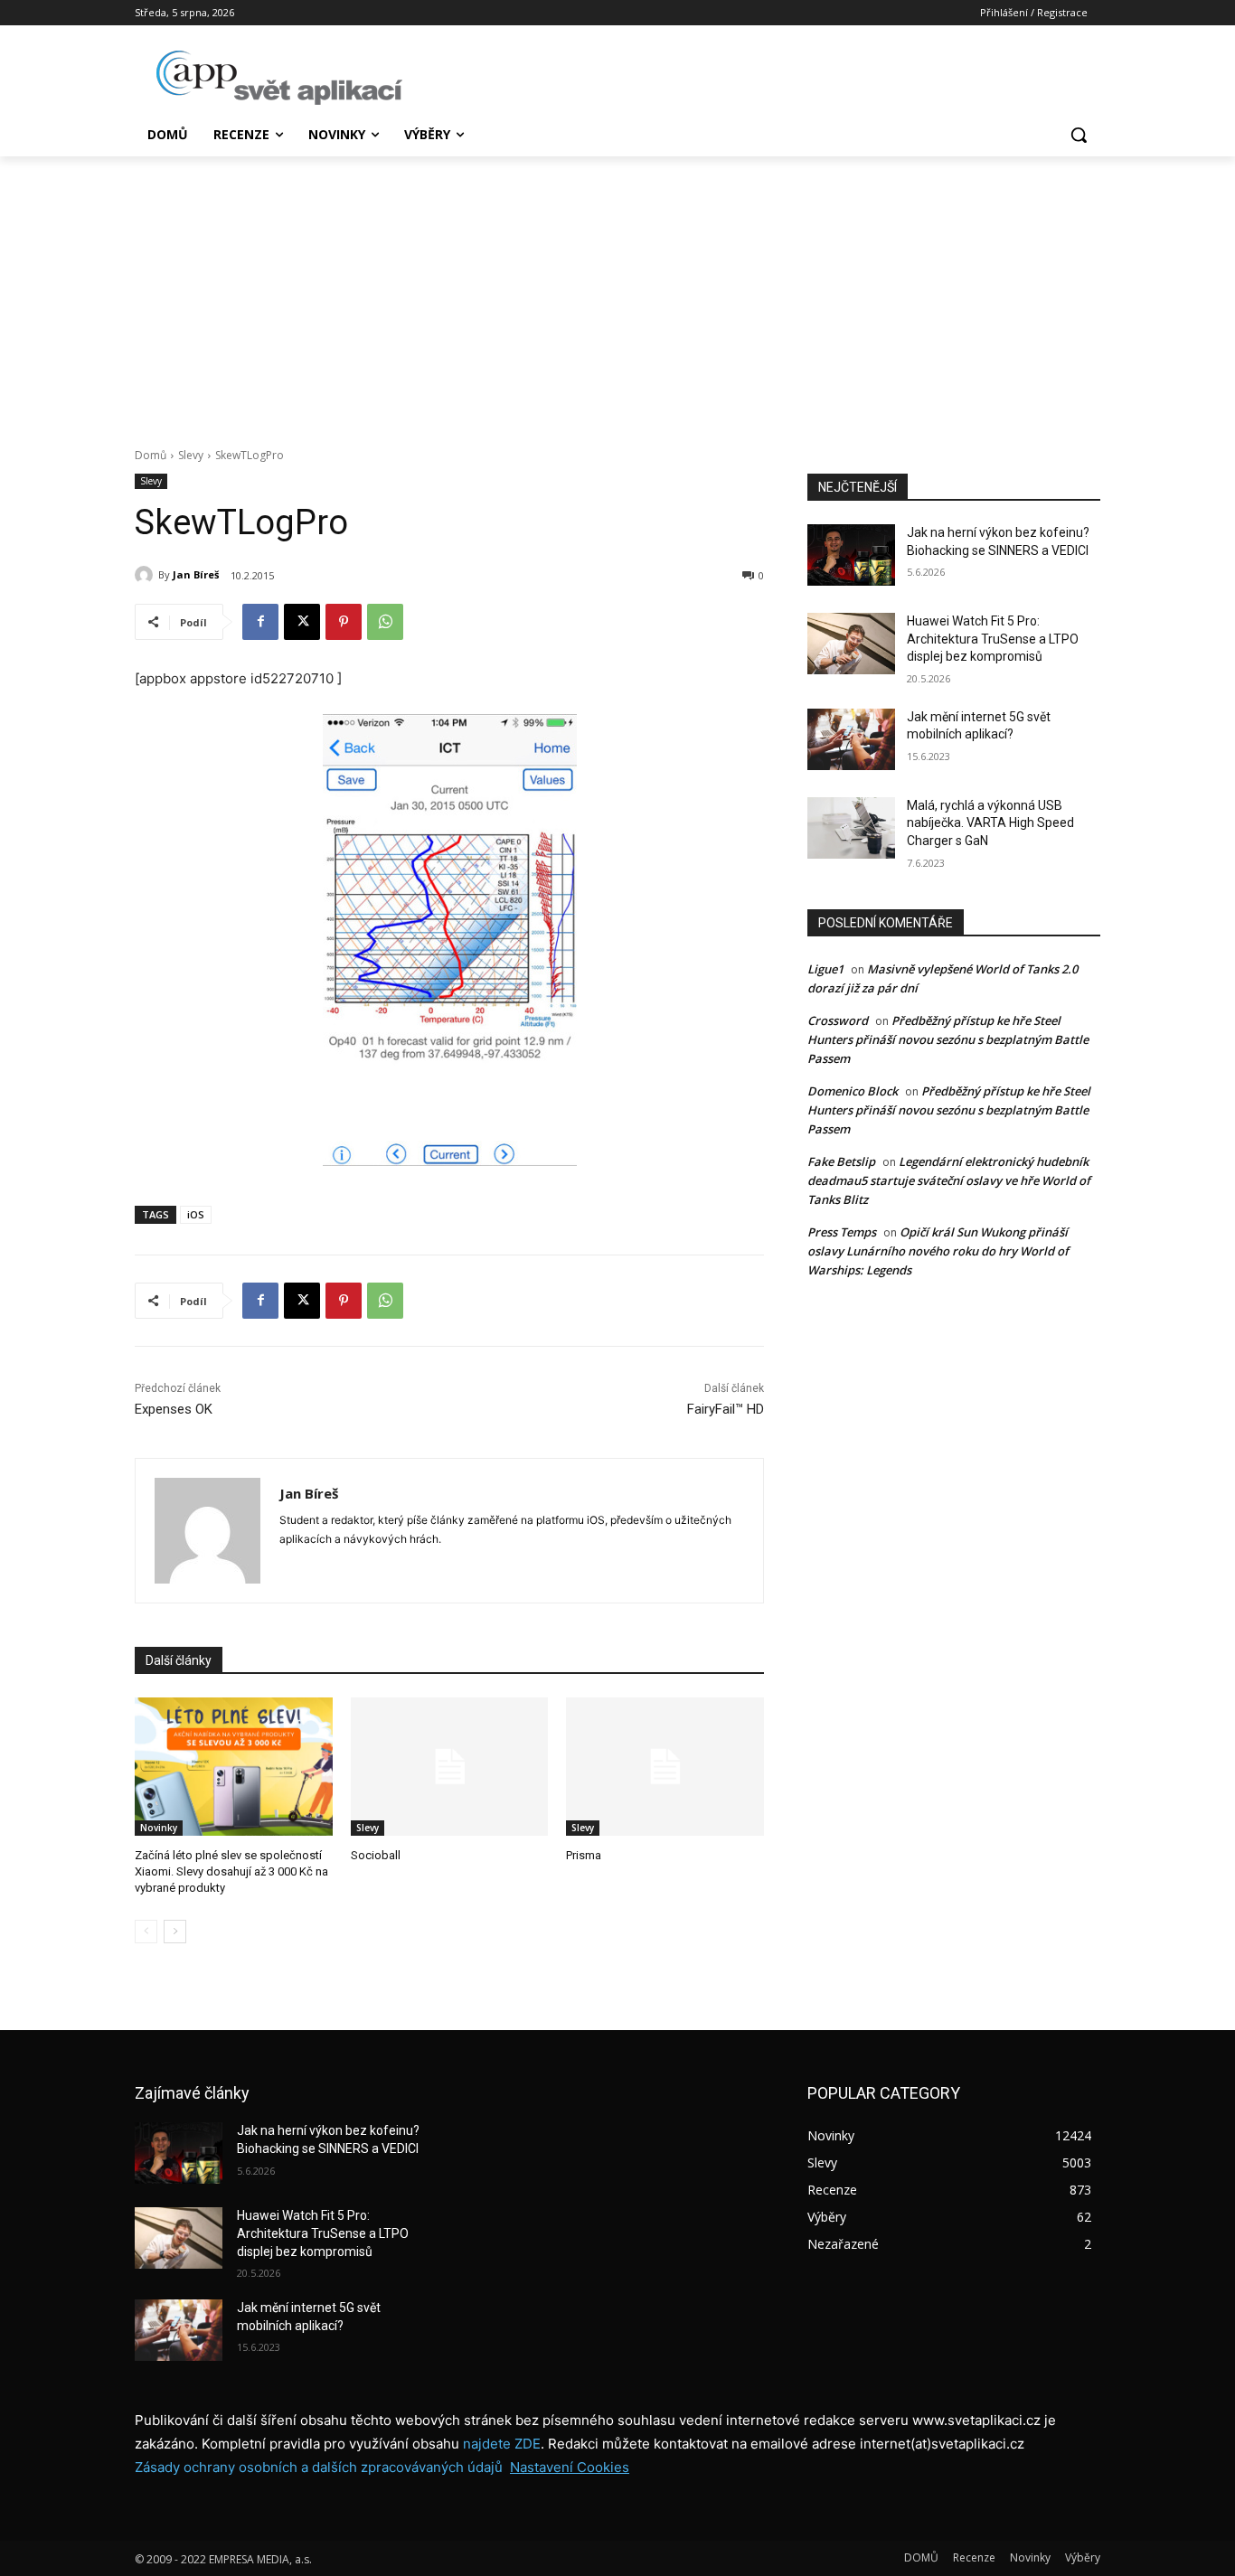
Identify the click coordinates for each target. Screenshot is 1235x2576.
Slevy (191, 455)
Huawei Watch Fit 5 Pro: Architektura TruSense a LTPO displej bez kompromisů (993, 639)
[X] (302, 622)
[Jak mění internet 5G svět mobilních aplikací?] (851, 739)
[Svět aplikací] (279, 78)
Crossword (838, 1020)
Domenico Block (853, 1091)
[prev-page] (146, 1932)
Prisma (584, 1855)
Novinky (159, 1828)
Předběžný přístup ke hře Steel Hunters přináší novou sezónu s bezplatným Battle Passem (948, 1039)
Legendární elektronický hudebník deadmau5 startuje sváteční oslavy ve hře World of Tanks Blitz (949, 1180)
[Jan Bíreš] (146, 575)
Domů (151, 455)
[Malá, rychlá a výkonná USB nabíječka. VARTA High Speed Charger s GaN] (851, 828)
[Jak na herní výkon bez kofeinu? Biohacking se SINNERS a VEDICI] (851, 555)
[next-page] (175, 1932)
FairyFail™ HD (726, 1409)
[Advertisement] (617, 292)
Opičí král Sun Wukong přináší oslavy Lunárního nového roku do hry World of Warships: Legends (938, 1251)
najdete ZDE (502, 2444)
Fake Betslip (841, 1161)
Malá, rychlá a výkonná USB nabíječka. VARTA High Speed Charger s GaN (990, 823)
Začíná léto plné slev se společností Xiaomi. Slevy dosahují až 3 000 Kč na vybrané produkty (231, 1871)
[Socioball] (450, 1767)
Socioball (376, 1855)
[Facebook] (260, 622)
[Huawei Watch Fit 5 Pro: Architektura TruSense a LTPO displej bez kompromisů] (851, 644)
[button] (1079, 135)
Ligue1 (825, 969)
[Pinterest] (344, 622)
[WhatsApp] (385, 622)
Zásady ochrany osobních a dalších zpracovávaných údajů (319, 2467)
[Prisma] (665, 1767)
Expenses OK (174, 1409)
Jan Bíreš (196, 574)
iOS (196, 1214)
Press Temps (842, 1232)
